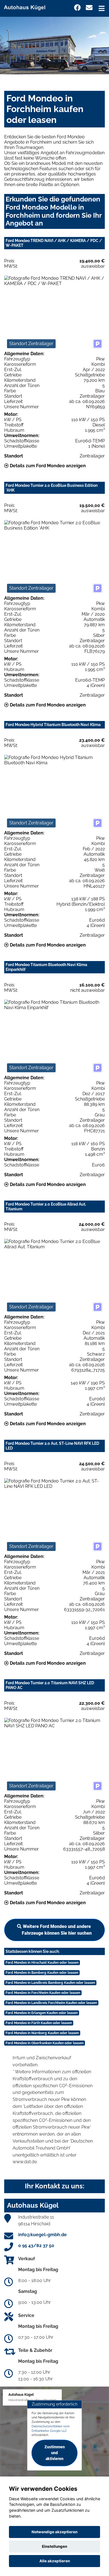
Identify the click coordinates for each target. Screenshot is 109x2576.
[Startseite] (27, 7)
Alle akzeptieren (55, 2561)
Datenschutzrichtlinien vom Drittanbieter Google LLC (51, 2428)
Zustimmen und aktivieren (55, 2453)
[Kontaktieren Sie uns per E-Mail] (89, 8)
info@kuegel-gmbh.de (42, 2235)
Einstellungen (54, 2546)
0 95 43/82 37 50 (36, 2246)
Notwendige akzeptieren (54, 2532)
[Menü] (102, 8)
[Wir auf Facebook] (77, 8)
